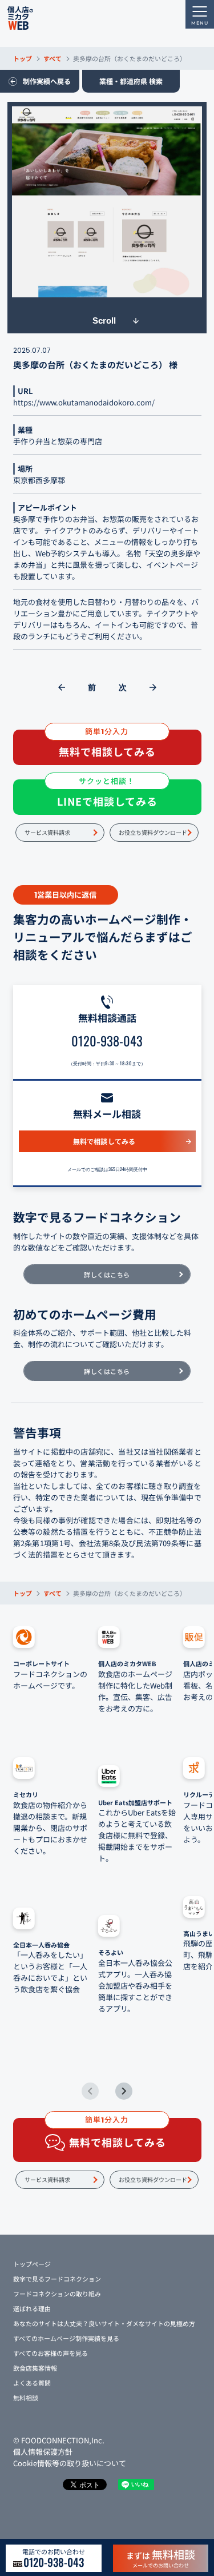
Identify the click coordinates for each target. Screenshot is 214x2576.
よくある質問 (32, 2383)
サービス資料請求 (47, 832)
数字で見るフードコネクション (57, 2279)
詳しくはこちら (107, 1275)
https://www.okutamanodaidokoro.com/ (84, 402)
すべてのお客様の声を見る (51, 2353)
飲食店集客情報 (35, 2368)
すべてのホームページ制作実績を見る (66, 2338)
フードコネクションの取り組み (57, 2294)
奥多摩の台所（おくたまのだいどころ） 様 (95, 365)
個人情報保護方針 (43, 2452)
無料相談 (26, 2398)
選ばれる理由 (32, 2308)
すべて (53, 58)
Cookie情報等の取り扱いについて (70, 2463)
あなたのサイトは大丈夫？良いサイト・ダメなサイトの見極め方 (104, 2323)
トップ (23, 58)
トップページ (32, 2264)
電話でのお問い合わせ (54, 2558)
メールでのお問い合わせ (161, 2558)
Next (124, 2091)
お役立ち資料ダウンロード (153, 832)
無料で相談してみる (104, 1141)
